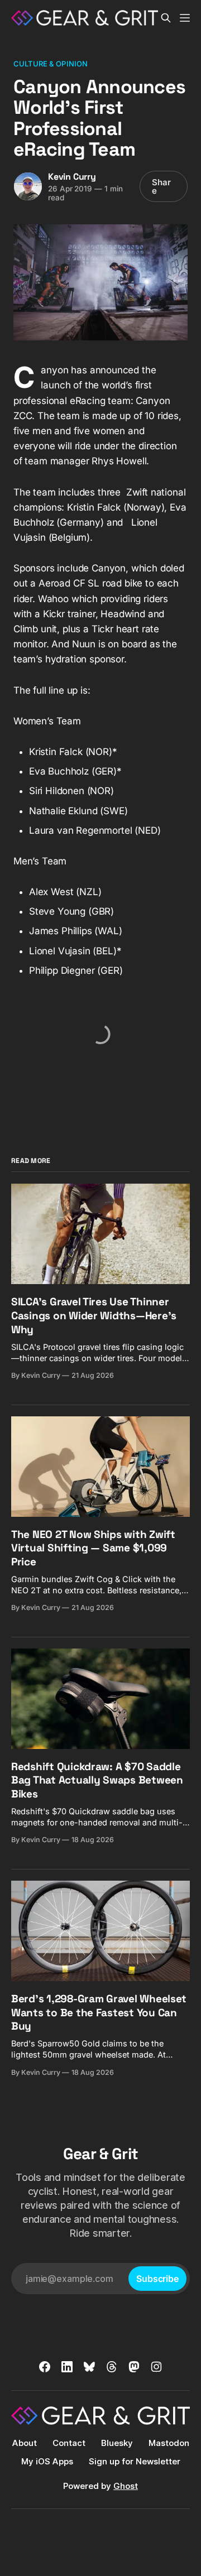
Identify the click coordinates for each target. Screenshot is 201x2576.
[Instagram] (156, 2367)
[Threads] (112, 2367)
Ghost (126, 2486)
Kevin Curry (72, 177)
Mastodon (169, 2443)
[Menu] (185, 18)
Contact (69, 2443)
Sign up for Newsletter (135, 2461)
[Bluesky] (89, 2367)
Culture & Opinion (51, 64)
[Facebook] (45, 2367)
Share (161, 186)
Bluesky (117, 2443)
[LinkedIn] (67, 2367)
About (25, 2443)
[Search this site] (166, 18)
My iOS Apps (47, 2461)
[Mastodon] (134, 2367)
